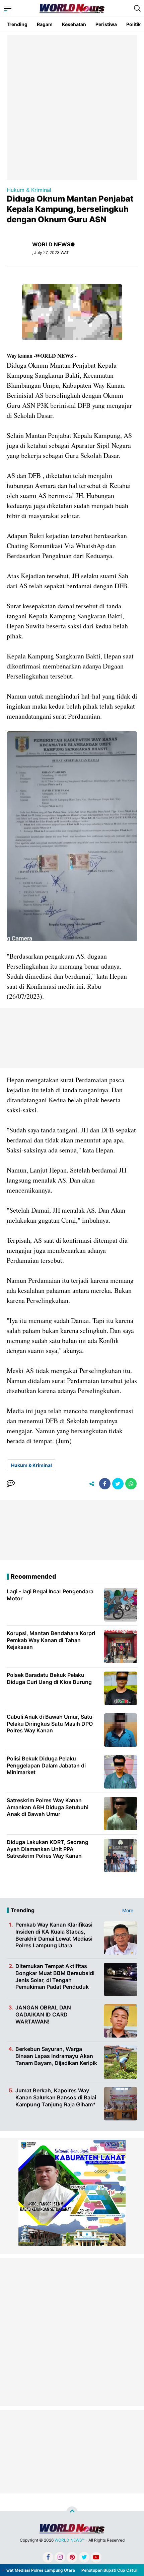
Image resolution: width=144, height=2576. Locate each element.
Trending (17, 24)
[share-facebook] (105, 1484)
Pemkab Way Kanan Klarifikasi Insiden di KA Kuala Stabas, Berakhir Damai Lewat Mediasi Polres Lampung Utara (54, 1935)
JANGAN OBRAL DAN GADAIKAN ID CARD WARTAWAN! (43, 2014)
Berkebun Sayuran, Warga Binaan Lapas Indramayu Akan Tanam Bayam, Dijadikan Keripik (56, 2056)
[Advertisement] (72, 107)
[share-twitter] (118, 1484)
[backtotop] (72, 2512)
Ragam (45, 24)
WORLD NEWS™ (69, 2540)
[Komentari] (11, 1484)
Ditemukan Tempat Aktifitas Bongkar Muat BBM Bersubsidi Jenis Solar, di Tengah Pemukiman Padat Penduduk (55, 1976)
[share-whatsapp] (131, 1484)
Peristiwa (106, 24)
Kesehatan (74, 24)
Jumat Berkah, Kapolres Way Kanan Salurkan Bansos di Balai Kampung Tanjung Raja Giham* (56, 2097)
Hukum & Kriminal (29, 190)
